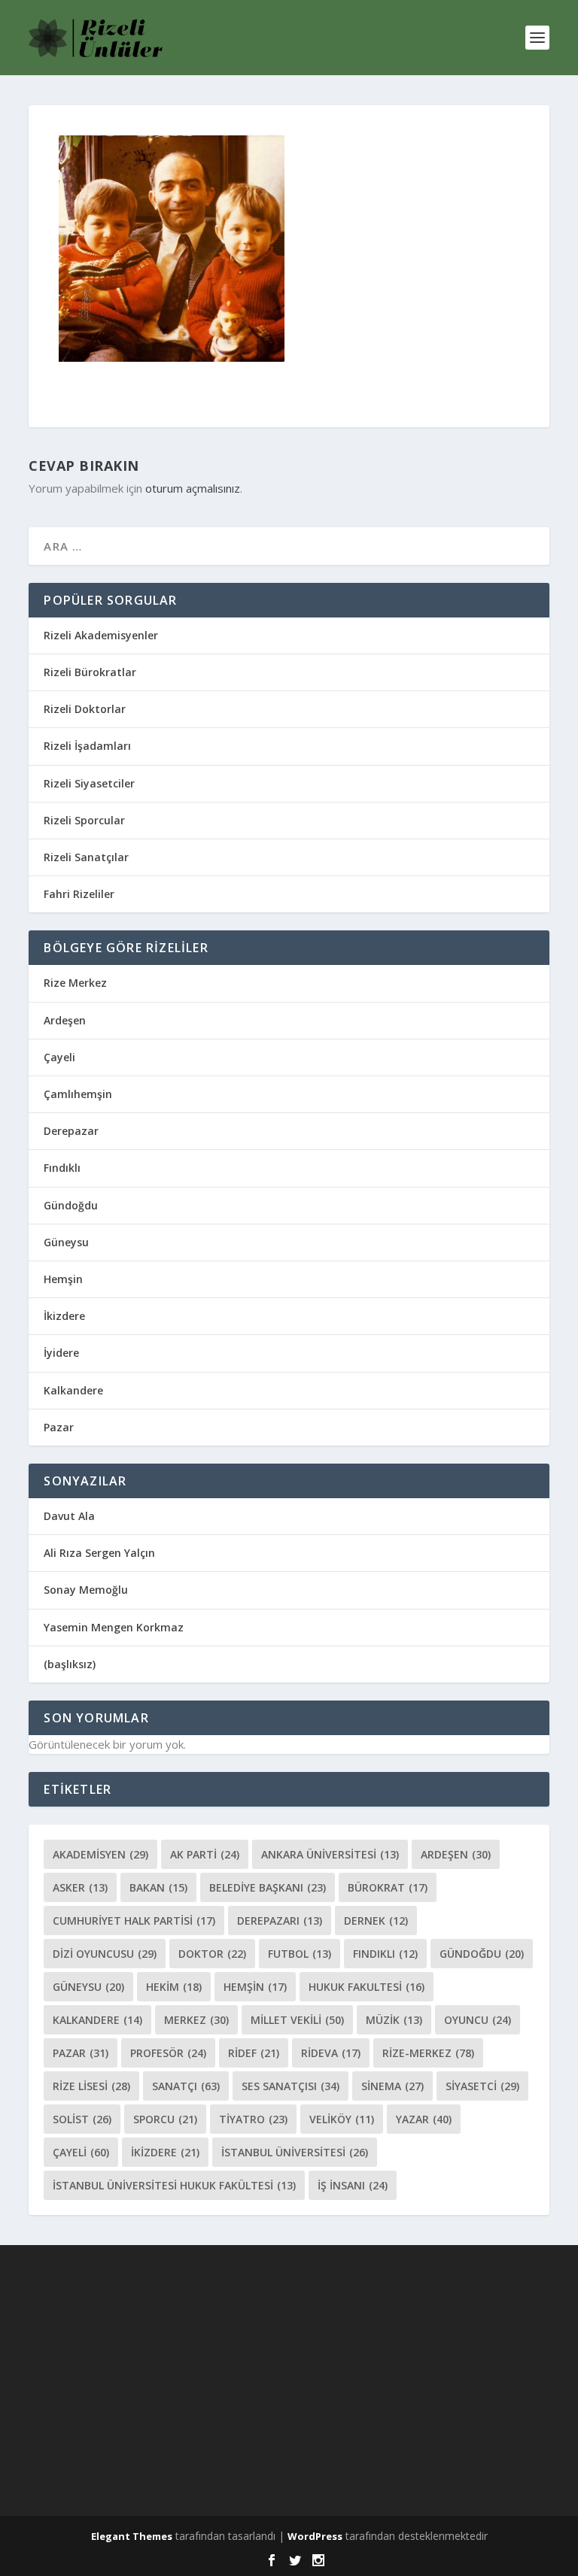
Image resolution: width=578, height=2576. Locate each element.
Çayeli (59, 1057)
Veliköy (342, 2119)
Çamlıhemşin (78, 1094)
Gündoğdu (71, 1205)
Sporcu (165, 2119)
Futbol (300, 1954)
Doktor (212, 1954)
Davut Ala (69, 1516)
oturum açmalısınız (193, 488)
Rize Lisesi (91, 2086)
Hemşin (63, 1279)
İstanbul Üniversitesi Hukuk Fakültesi (174, 2185)
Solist (82, 2119)
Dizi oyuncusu (105, 1954)
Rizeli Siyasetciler (89, 783)
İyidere (61, 1353)
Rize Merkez (75, 983)
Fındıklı (62, 1168)
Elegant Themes (132, 2536)
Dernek (376, 1921)
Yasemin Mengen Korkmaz (114, 1627)
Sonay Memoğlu (87, 1590)
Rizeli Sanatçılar (86, 857)
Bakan (158, 1887)
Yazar (424, 2119)
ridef (254, 2053)
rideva (331, 2053)
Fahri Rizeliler (79, 894)
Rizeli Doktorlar (85, 709)
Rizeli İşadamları (87, 746)
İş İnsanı (353, 2185)
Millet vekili (297, 2020)
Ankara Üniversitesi (330, 1854)
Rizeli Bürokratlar (90, 672)
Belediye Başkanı (268, 1887)
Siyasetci (482, 2086)
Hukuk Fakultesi (367, 1987)
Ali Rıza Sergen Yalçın (99, 1553)
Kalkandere (73, 1390)
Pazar (59, 1427)
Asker (80, 1887)
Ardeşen (65, 1020)
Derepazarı (280, 1921)
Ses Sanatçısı (291, 2086)
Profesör (168, 2053)
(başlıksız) (70, 1664)
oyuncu (478, 2020)
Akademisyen (100, 1854)
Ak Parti (205, 1854)
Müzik (394, 2020)
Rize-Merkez (428, 2053)
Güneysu (66, 1242)
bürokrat (388, 1887)
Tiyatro (253, 2119)
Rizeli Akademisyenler (101, 635)
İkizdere (64, 1316)
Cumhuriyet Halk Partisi (134, 1921)
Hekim (174, 1987)
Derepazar (71, 1131)
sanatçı (186, 2086)
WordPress (315, 2536)
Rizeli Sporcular (84, 820)
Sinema (392, 2086)
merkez (196, 2020)
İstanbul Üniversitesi (295, 2152)
